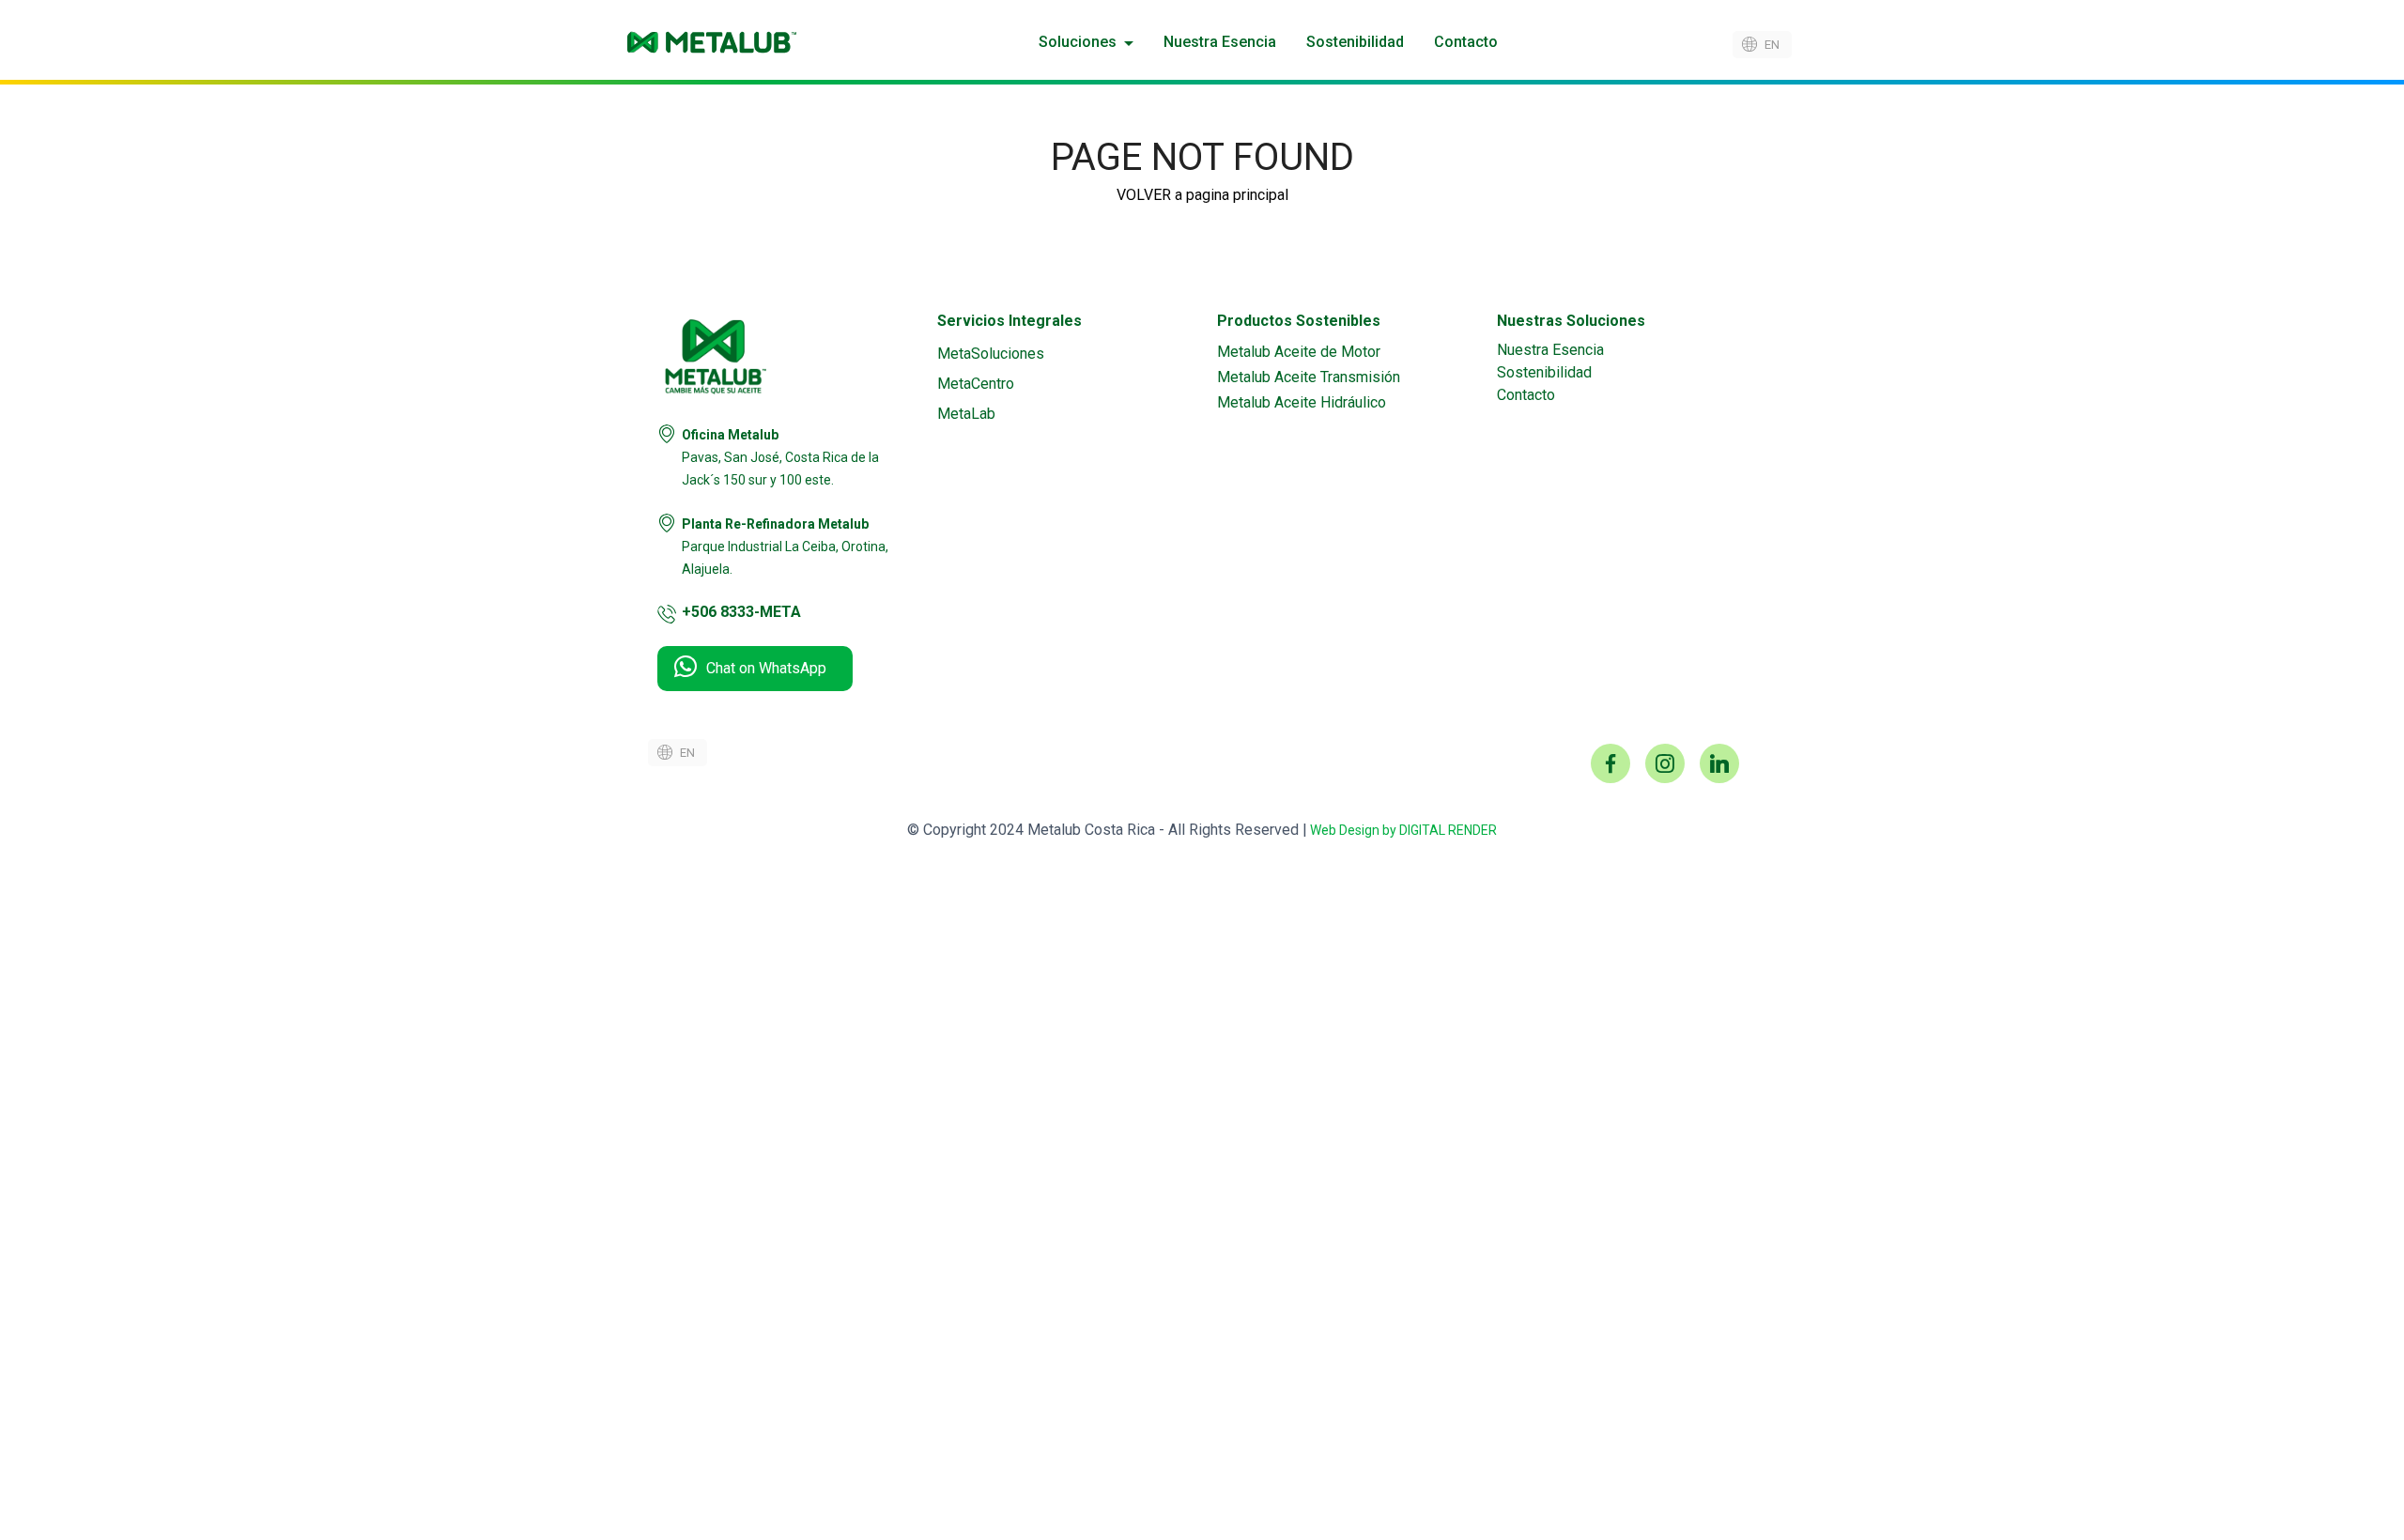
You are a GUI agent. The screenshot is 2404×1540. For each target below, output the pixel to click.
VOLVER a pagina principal (1202, 195)
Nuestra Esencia (1220, 42)
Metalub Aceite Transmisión (1309, 377)
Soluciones (1078, 42)
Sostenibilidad (1355, 42)
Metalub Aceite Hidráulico (1302, 402)
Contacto (1466, 42)
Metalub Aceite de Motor (1299, 352)
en (1772, 45)
